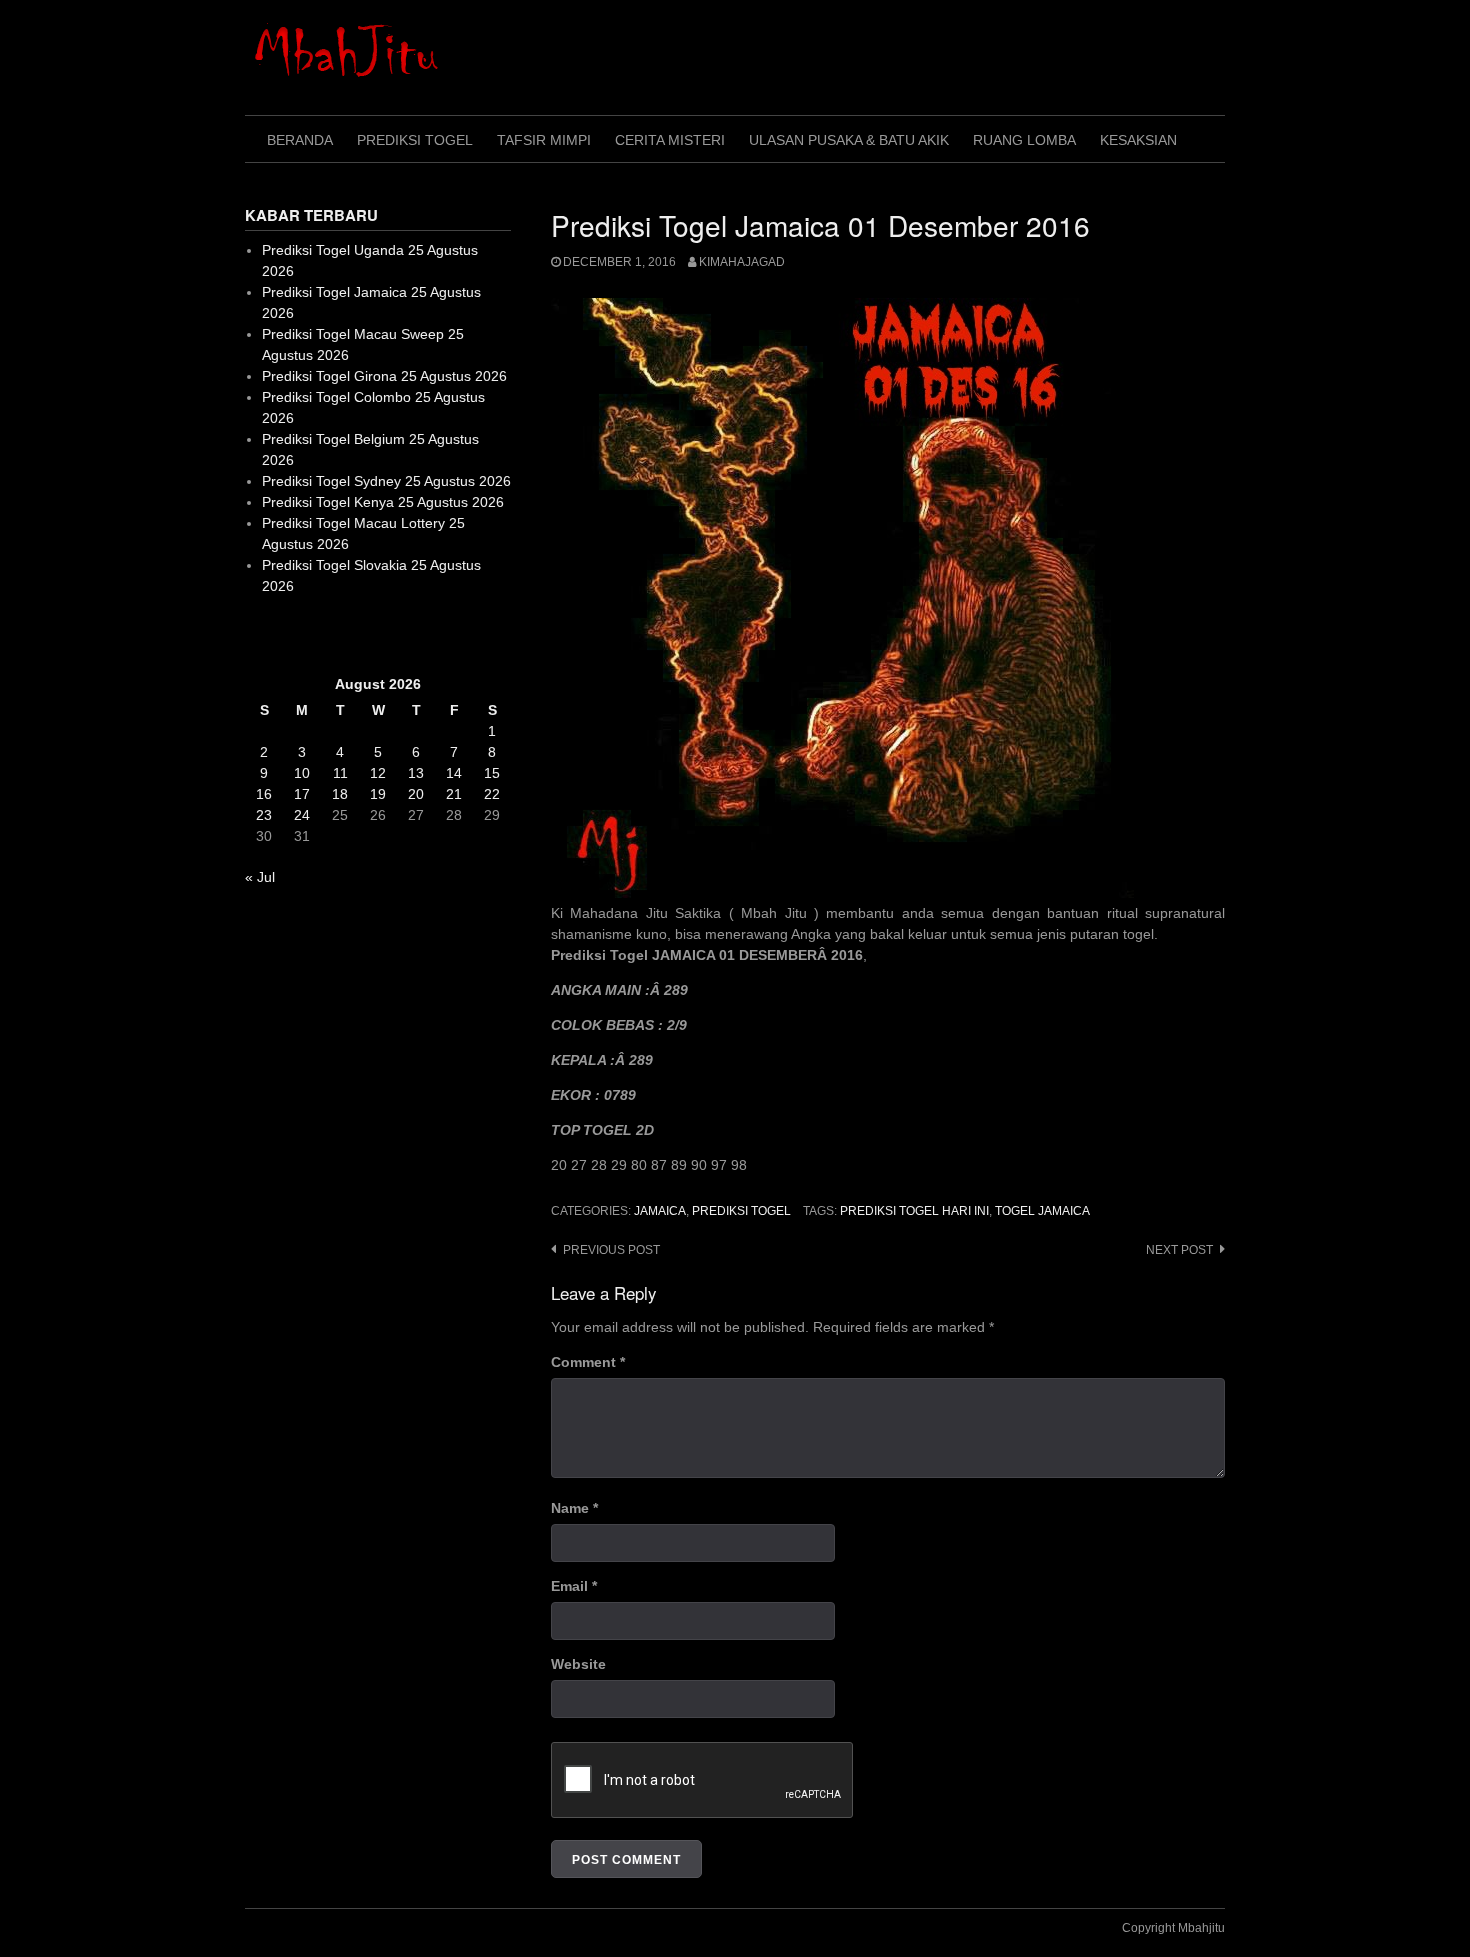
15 (492, 773)
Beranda (300, 140)
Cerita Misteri (670, 140)
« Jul (260, 877)
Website (578, 1664)
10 (302, 773)
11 (340, 773)
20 (416, 794)
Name (574, 1508)
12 (378, 773)
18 (340, 794)
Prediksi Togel (415, 140)
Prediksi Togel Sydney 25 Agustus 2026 (386, 481)
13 (416, 773)
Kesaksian (1138, 140)
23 (264, 815)
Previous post (611, 1250)
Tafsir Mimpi (544, 140)
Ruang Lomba (1024, 140)
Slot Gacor (278, 635)
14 (454, 773)
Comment (588, 1362)
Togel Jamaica (1042, 1211)
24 (302, 815)
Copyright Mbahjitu (1173, 1928)
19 (378, 794)
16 (264, 794)
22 (492, 794)
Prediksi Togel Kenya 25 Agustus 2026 (383, 502)
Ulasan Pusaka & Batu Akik (849, 140)
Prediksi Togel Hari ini (914, 1211)
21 (454, 794)
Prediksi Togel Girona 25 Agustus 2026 (384, 376)
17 (302, 794)
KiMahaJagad (742, 262)
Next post (1179, 1250)
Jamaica (660, 1211)
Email (574, 1586)
